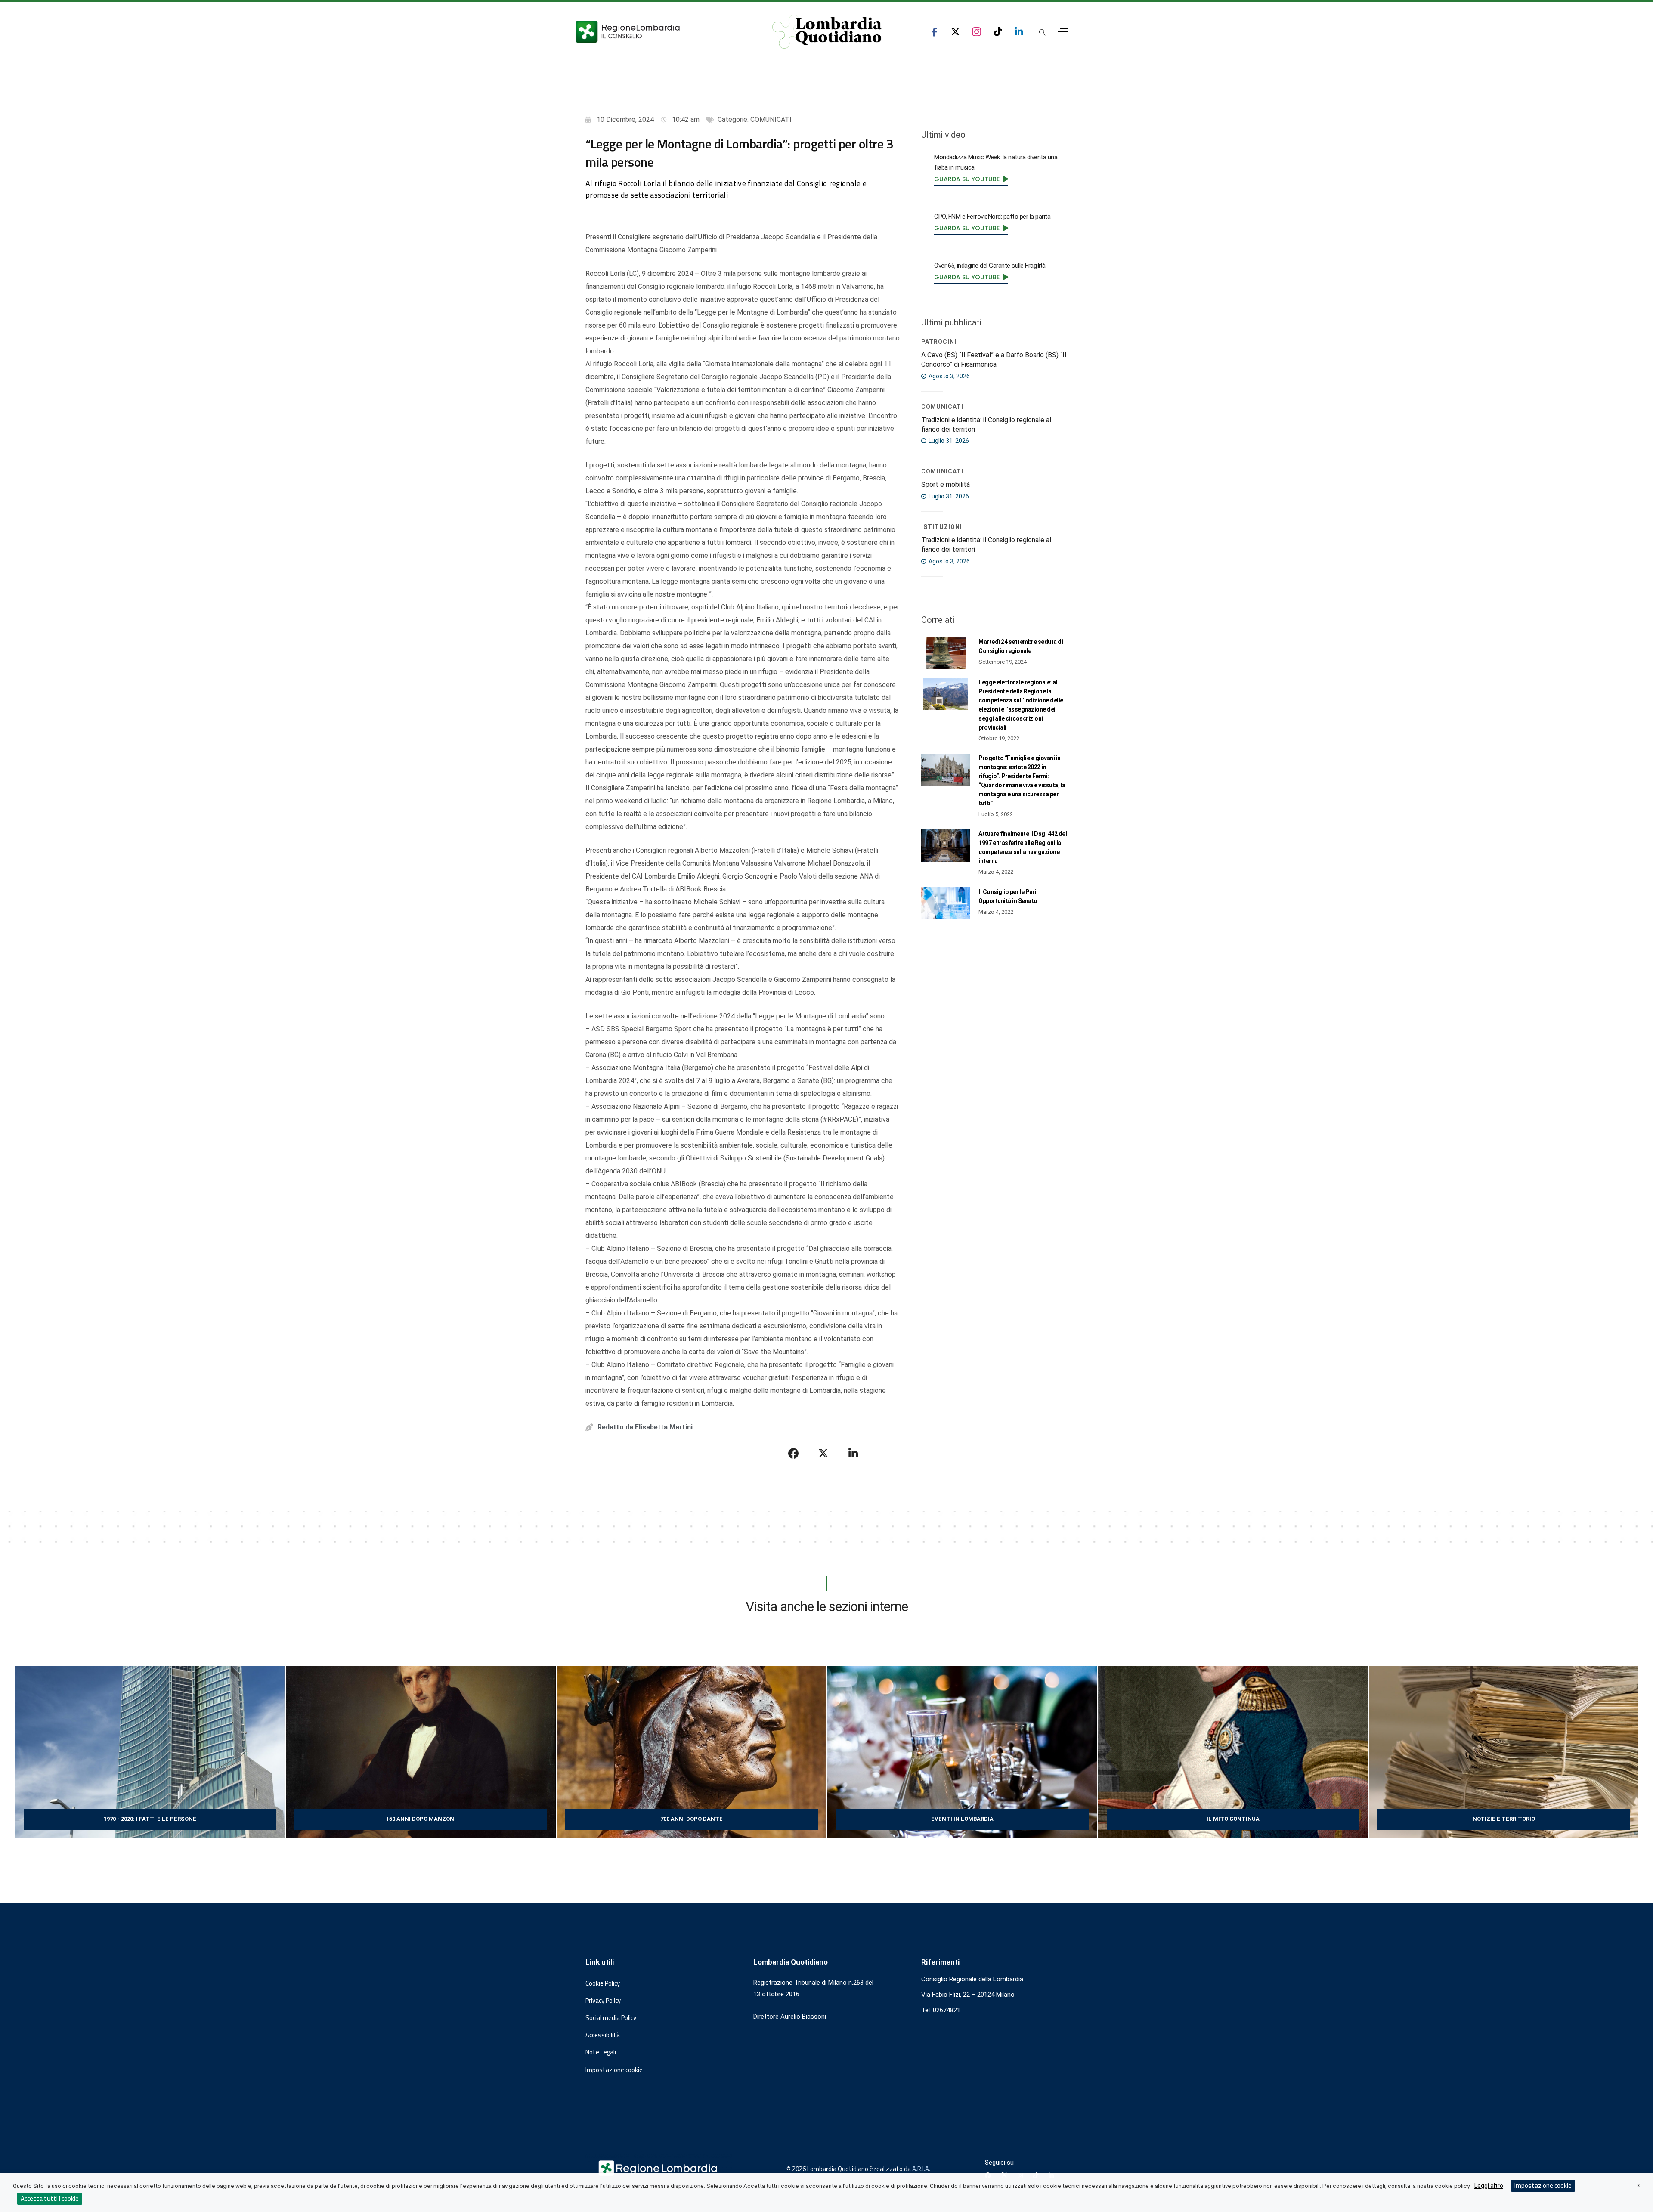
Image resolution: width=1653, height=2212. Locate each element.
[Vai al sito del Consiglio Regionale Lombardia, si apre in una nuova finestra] (659, 32)
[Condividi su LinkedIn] (853, 1453)
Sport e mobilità (946, 484)
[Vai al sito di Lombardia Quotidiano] (827, 32)
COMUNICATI (771, 119)
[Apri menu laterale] (1063, 32)
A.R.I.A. (921, 2169)
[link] (971, 179)
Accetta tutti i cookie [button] (50, 2198)
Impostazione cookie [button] (614, 2070)
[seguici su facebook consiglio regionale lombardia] (934, 32)
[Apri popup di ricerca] (1042, 32)
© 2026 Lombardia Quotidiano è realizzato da (849, 2169)
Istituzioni (942, 527)
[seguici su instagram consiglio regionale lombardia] (977, 32)
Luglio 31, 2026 (948, 441)
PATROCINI (939, 342)
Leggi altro (1489, 2186)
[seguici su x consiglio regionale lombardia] (955, 32)
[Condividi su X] (823, 1453)
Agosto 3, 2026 (949, 376)
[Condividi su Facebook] (794, 1453)
